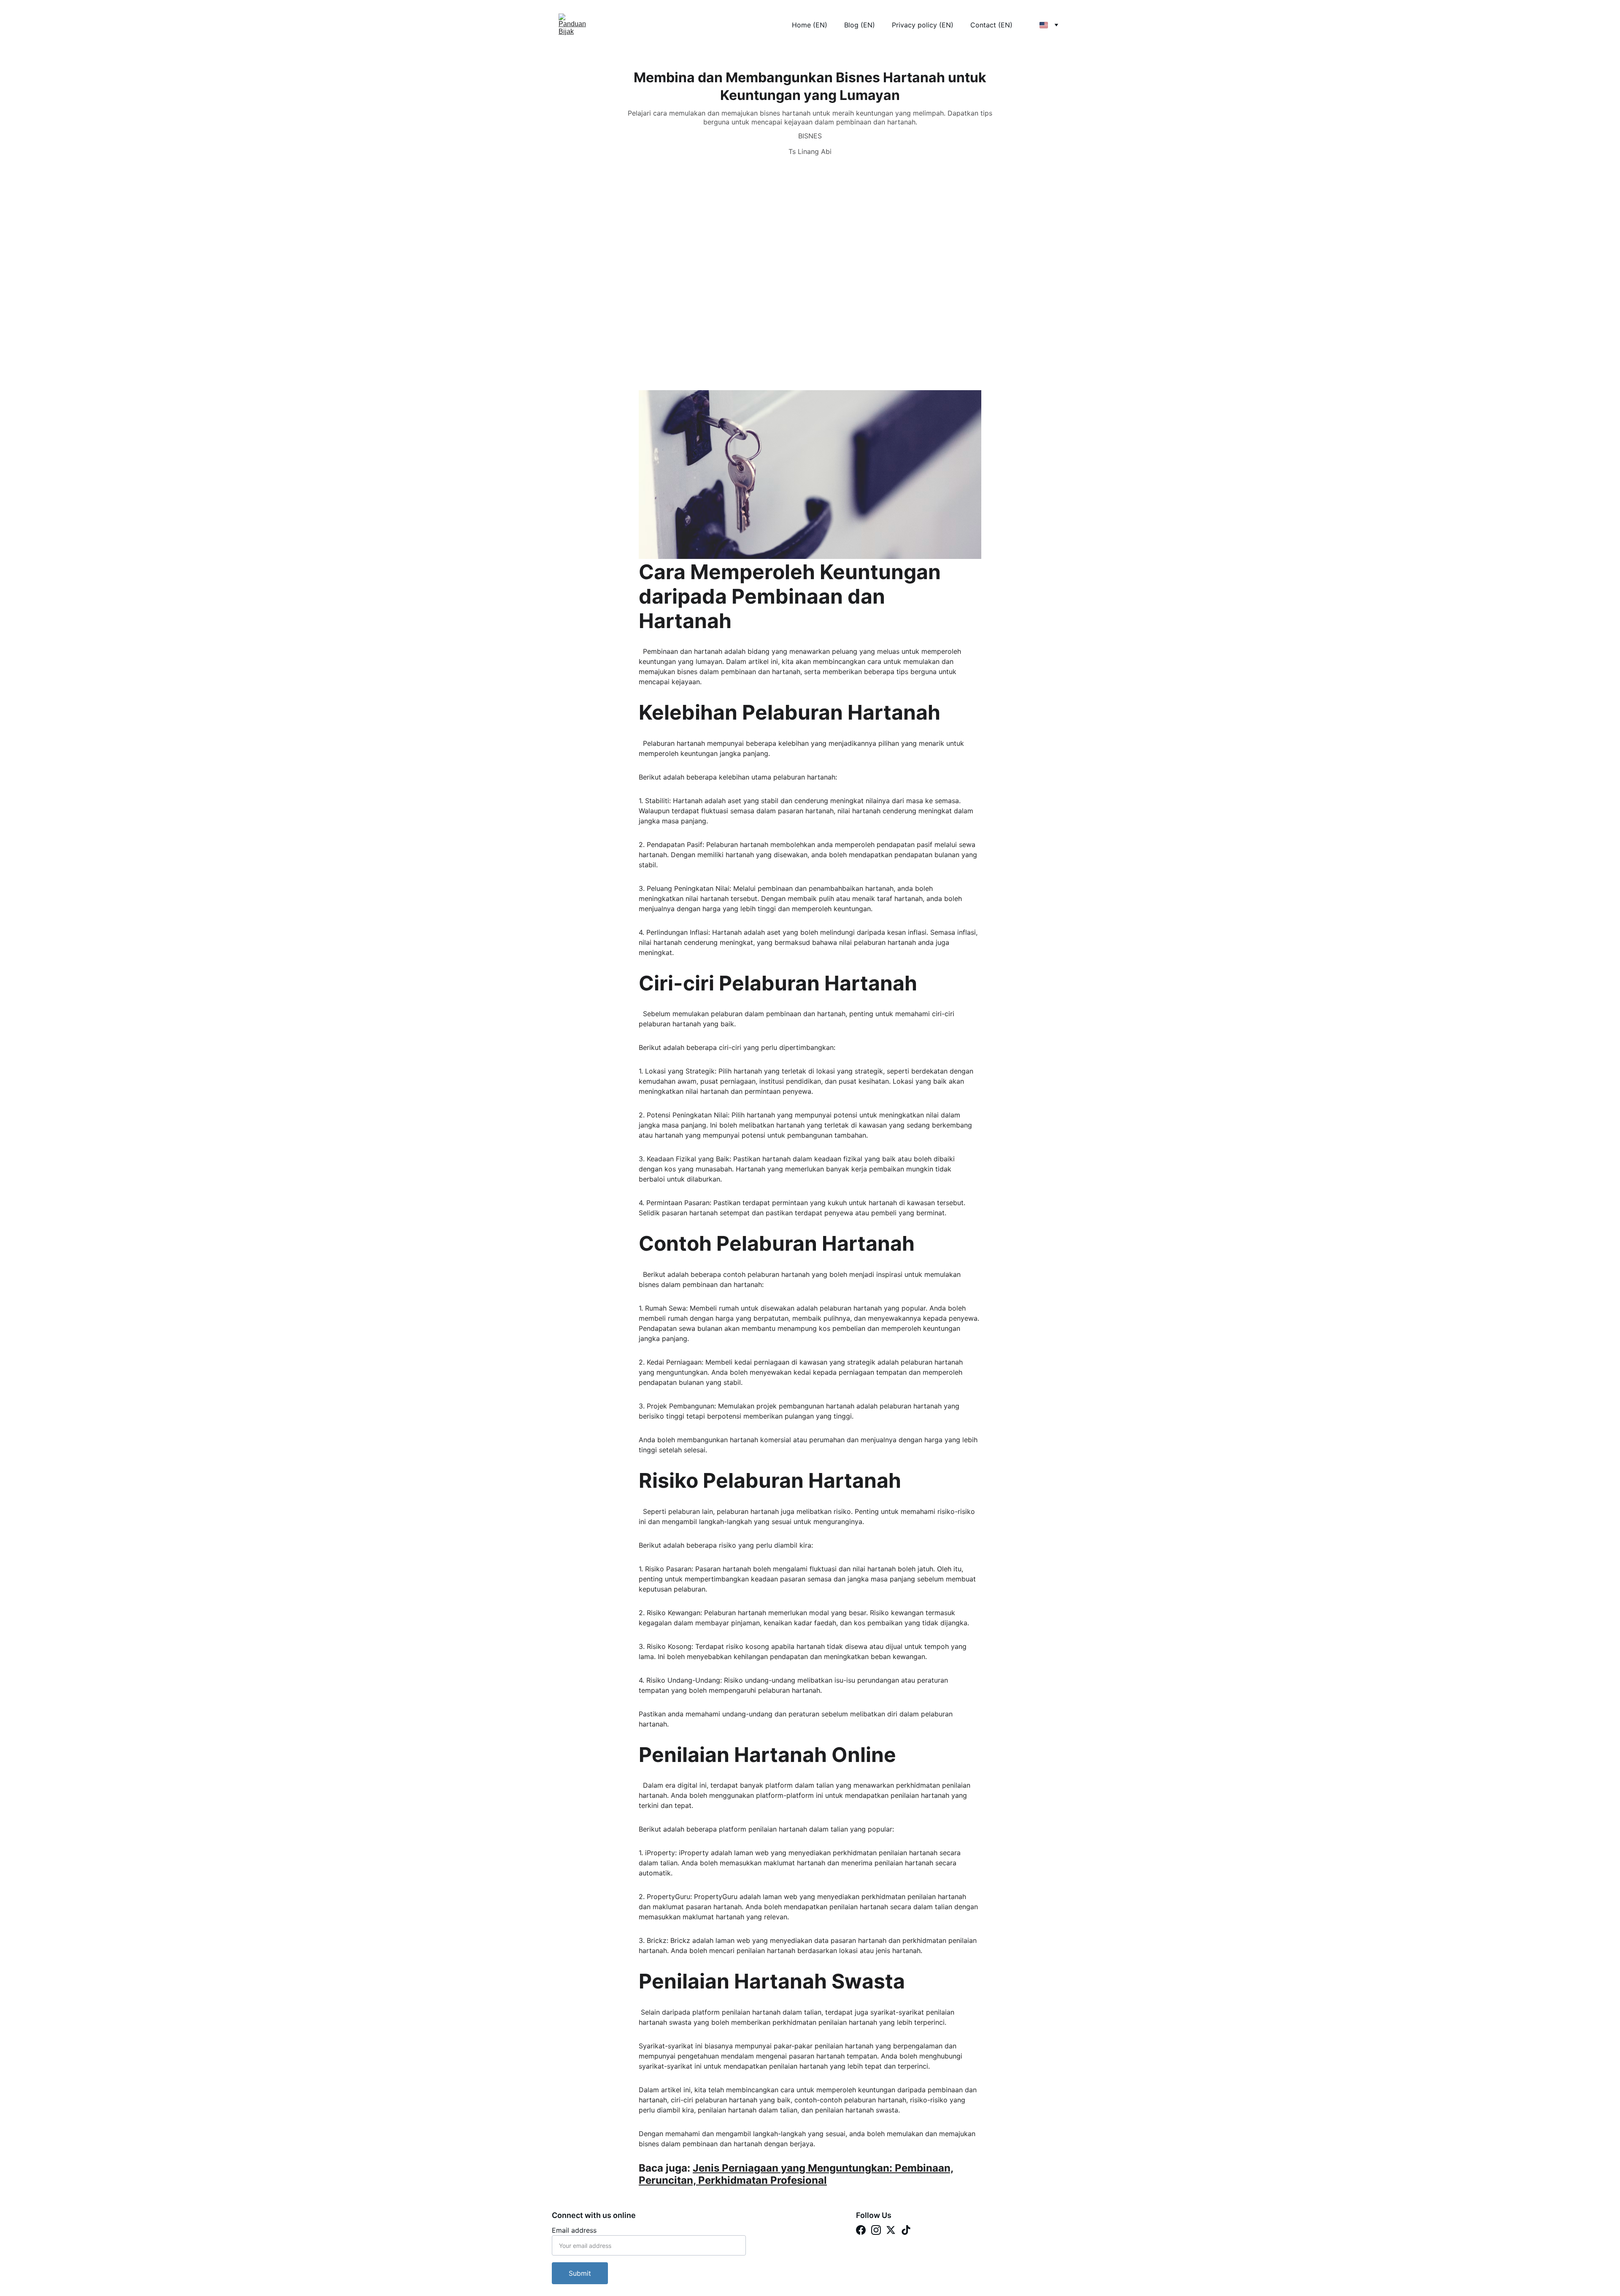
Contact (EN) (991, 25)
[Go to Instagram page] (876, 2230)
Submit (580, 2273)
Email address (574, 2230)
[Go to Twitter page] (891, 2230)
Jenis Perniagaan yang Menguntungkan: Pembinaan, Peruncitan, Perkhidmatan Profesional (796, 2174)
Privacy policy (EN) (923, 25)
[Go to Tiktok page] (906, 2230)
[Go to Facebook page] (861, 2230)
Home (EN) (810, 25)
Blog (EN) (860, 25)
